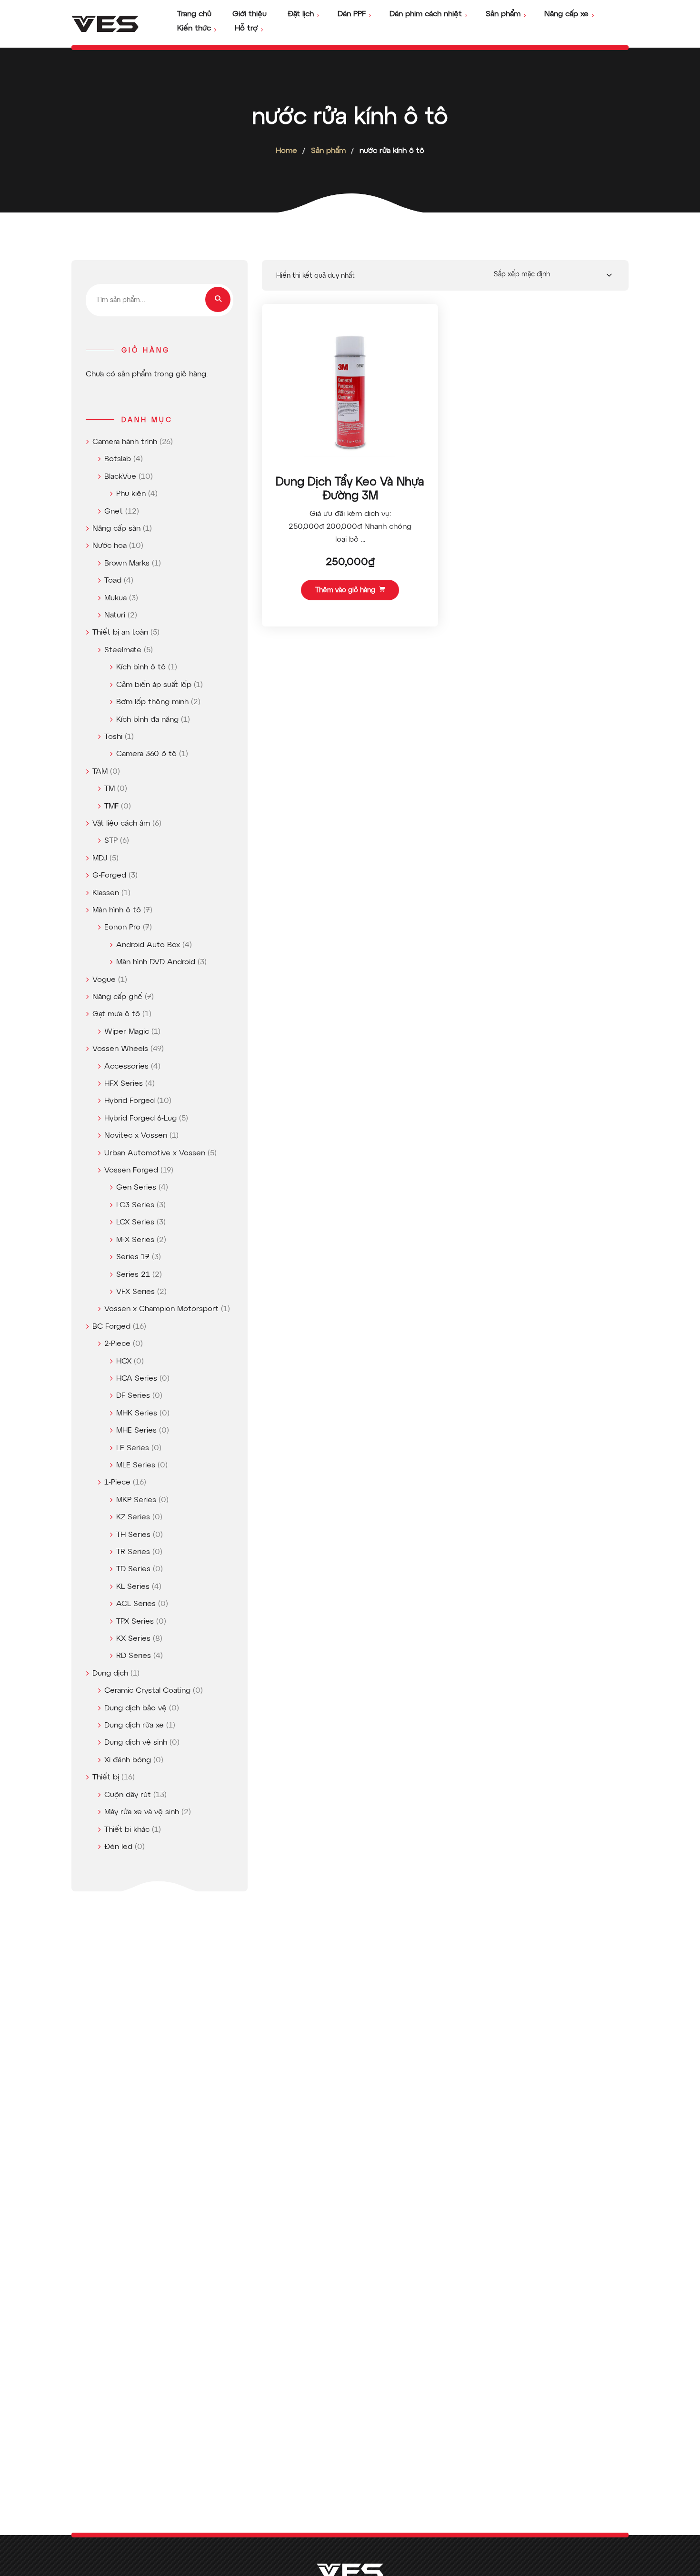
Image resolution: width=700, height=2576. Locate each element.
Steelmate (123, 650)
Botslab (118, 459)
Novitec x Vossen (136, 1136)
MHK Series (137, 1414)
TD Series (133, 1569)
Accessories (126, 1067)
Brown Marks (127, 564)
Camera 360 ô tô (146, 754)
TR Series (133, 1552)
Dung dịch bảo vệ (135, 1708)
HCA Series (137, 1379)
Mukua (115, 598)
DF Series (133, 1396)
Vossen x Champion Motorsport (161, 1309)
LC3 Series (135, 1205)
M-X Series (135, 1240)
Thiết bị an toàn (120, 633)
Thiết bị (106, 1778)
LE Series (133, 1448)
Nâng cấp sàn (116, 529)
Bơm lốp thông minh (152, 702)
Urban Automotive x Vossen (155, 1153)
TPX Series (135, 1622)
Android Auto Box (148, 945)
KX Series (133, 1639)
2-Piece (117, 1344)
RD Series (134, 1656)
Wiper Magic (127, 1032)
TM (110, 789)
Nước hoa (110, 546)
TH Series (133, 1535)
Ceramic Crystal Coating (147, 1691)
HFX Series (124, 1084)
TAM (100, 772)
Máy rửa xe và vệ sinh (142, 1812)
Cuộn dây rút (128, 1795)
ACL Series (136, 1604)
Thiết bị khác (127, 1830)
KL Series (133, 1587)
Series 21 (133, 1275)
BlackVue (120, 477)
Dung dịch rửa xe (134, 1726)
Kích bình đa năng (147, 720)
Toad (113, 581)
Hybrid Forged (130, 1101)
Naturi (115, 616)
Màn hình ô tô (117, 910)
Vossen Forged (131, 1171)
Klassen (106, 893)
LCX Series (135, 1222)
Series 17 (133, 1257)
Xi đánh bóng (128, 1760)
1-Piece (117, 1483)
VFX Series (135, 1292)
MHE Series (136, 1431)
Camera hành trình (125, 442)
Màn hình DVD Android (156, 962)
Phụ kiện (131, 494)
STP (111, 841)
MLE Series (136, 1465)
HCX (124, 1362)
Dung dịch (110, 1674)
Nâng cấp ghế (117, 997)
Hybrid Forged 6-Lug (140, 1119)
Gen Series (136, 1188)
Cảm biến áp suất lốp (154, 685)
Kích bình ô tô (141, 667)
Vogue (104, 980)
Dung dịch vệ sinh (136, 1743)
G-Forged (109, 876)
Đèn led (118, 1847)
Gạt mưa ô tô (116, 1014)
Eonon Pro (122, 928)
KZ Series (133, 1517)
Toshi (113, 737)
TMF (111, 807)
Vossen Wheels (120, 1049)
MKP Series (136, 1500)
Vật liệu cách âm (121, 824)
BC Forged (111, 1327)
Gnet (114, 512)
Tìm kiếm (218, 299)
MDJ (100, 859)
